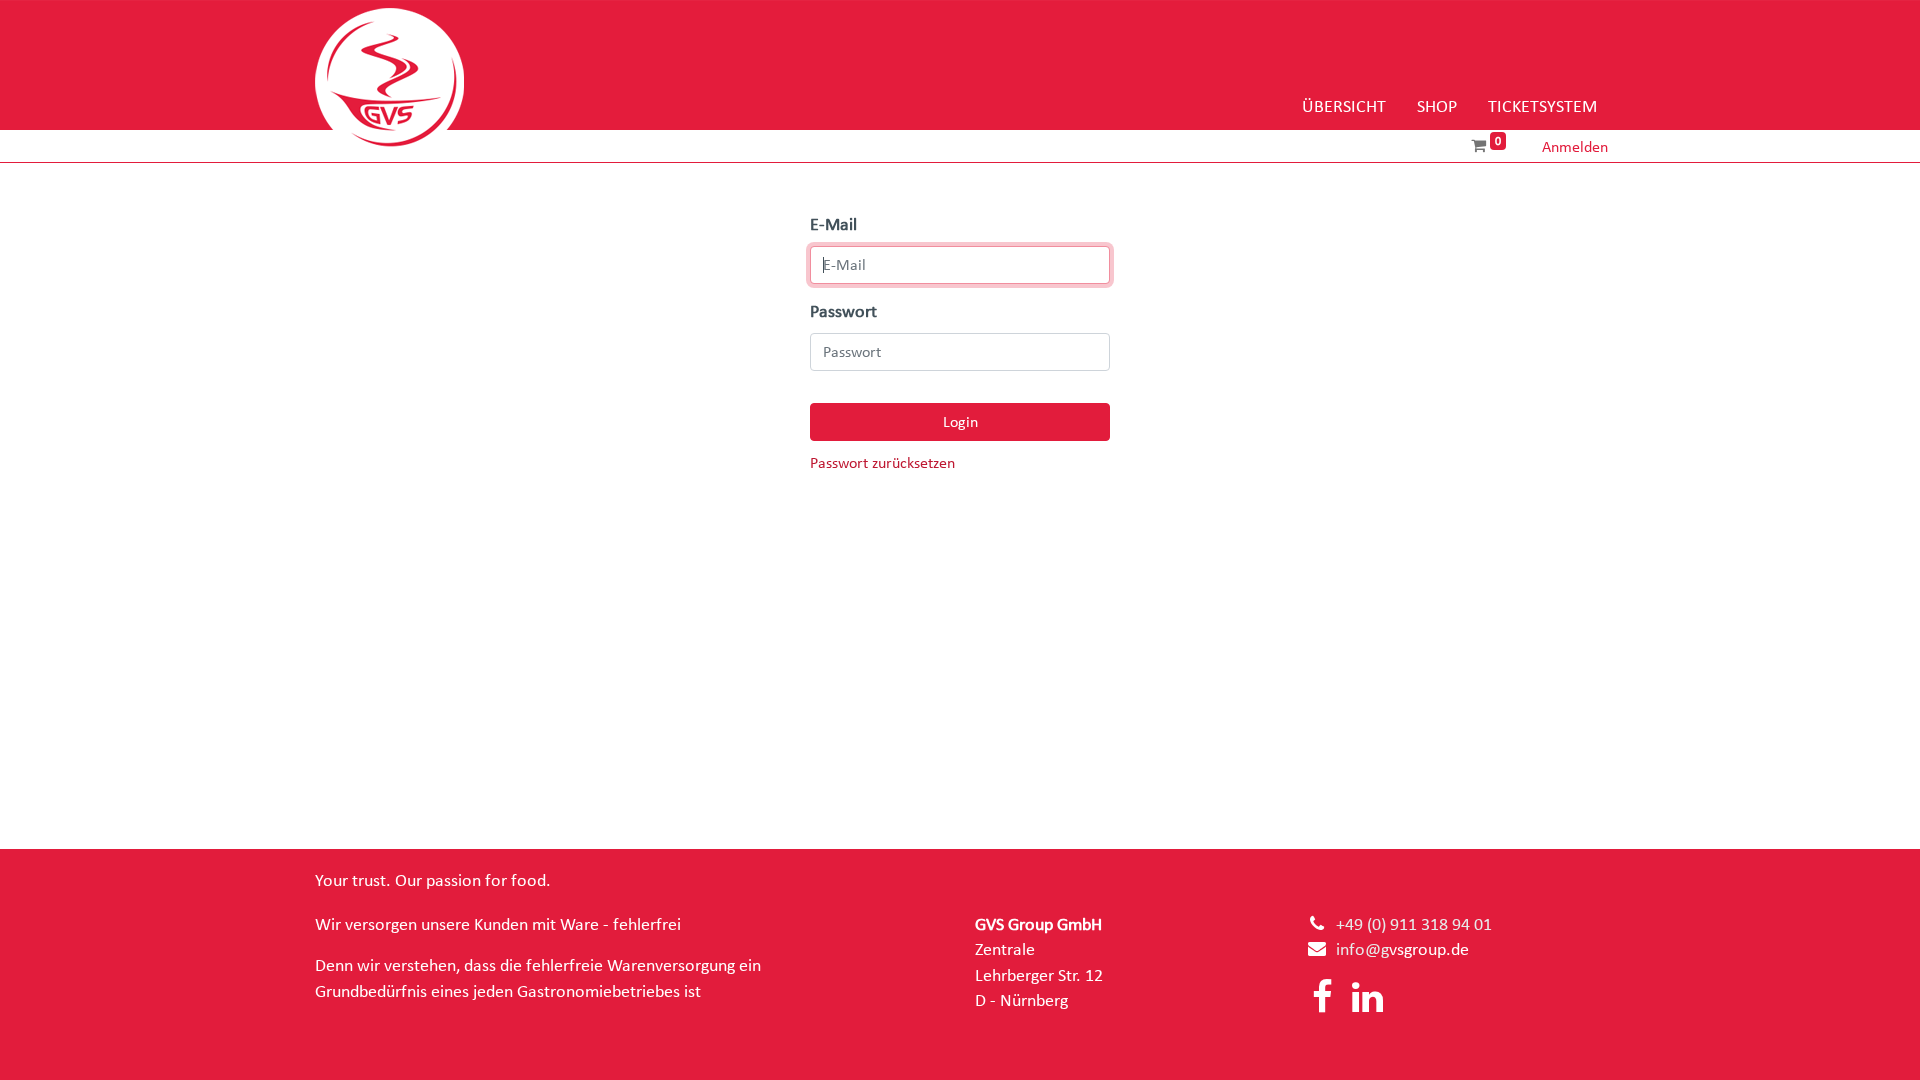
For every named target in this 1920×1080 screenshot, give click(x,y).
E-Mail (833, 225)
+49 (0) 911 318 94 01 (1414, 925)
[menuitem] (1344, 107)
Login (960, 422)
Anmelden (1575, 147)
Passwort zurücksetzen (882, 463)
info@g (1362, 950)
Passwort (843, 312)
